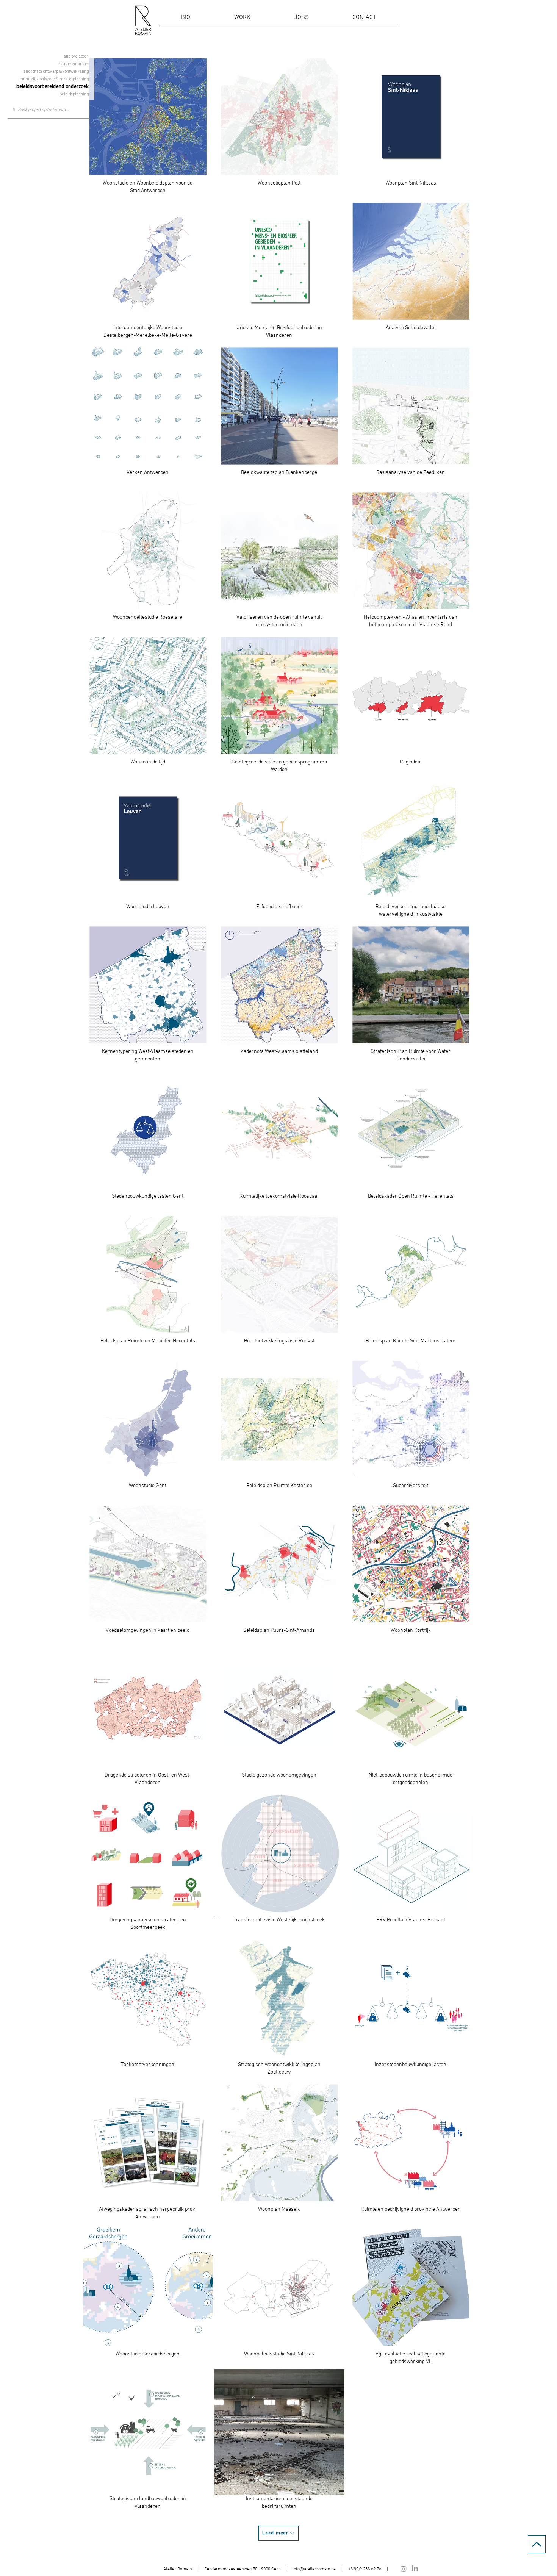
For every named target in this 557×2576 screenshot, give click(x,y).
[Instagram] (404, 2569)
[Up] (537, 2544)
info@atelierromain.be (314, 2569)
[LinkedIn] (415, 2569)
